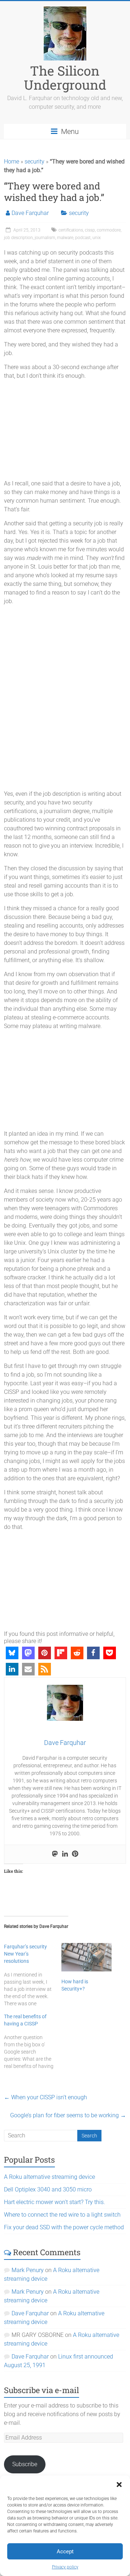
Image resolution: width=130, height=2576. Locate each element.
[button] (119, 2485)
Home (12, 161)
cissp (90, 230)
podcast (83, 238)
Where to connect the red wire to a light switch (62, 2215)
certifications (71, 230)
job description (18, 238)
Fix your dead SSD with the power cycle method (64, 2227)
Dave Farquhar (30, 213)
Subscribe (25, 2464)
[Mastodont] (55, 1854)
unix (97, 238)
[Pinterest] (75, 1854)
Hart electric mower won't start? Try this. (55, 2202)
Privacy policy (65, 2567)
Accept (65, 2552)
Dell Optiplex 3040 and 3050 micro (48, 2189)
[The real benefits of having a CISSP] (33, 2041)
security (34, 161)
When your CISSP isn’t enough (45, 2097)
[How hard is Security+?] (86, 1957)
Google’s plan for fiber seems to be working (68, 2115)
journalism (45, 238)
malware (65, 238)
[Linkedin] (65, 1854)
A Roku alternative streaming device (49, 2177)
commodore (109, 230)
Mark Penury (28, 2270)
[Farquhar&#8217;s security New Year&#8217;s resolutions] (33, 1975)
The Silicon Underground (65, 78)
